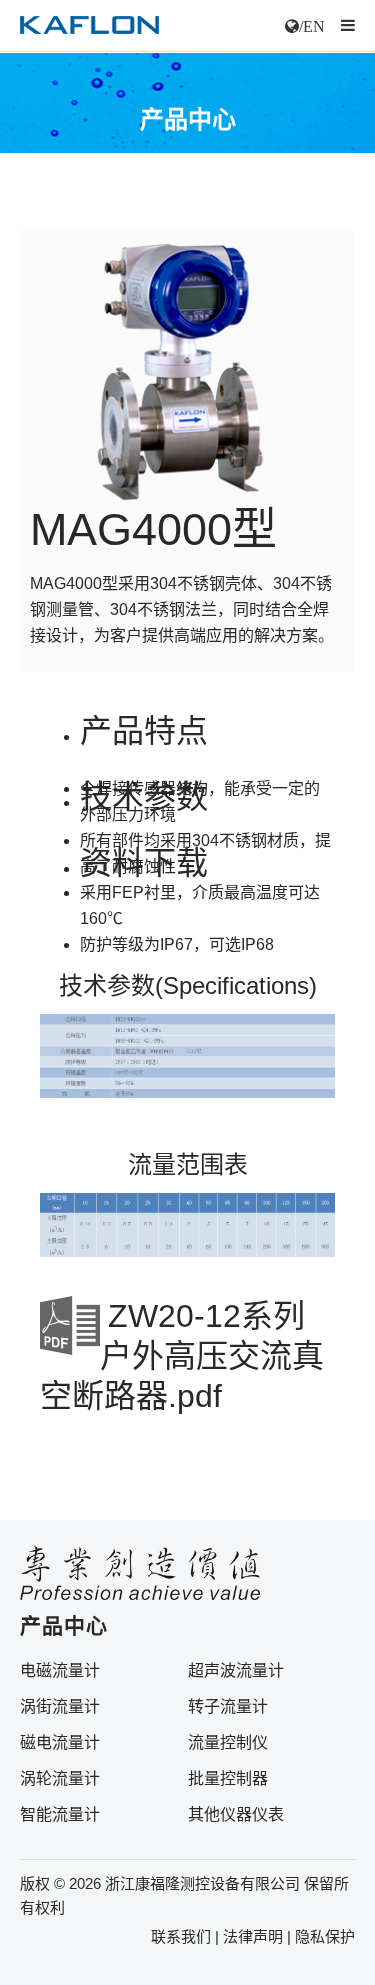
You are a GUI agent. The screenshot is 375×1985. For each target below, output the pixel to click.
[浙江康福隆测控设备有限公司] (89, 26)
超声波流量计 (236, 1670)
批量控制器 (228, 1778)
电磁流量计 (60, 1670)
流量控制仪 (228, 1742)
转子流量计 (228, 1706)
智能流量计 (60, 1814)
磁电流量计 (60, 1742)
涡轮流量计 (60, 1778)
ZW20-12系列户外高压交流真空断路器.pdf (182, 1356)
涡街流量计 (60, 1706)
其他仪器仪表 (236, 1814)
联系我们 (181, 1936)
